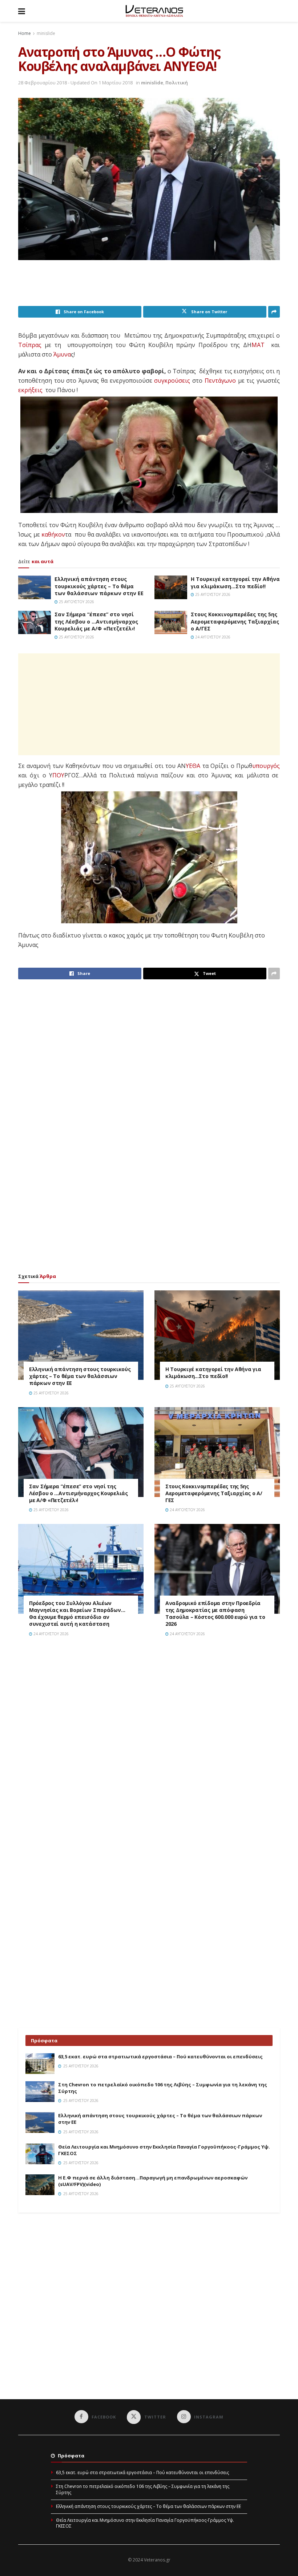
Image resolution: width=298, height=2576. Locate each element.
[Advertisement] (150, 287)
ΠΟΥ (58, 775)
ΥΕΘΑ (193, 766)
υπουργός (266, 766)
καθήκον (53, 534)
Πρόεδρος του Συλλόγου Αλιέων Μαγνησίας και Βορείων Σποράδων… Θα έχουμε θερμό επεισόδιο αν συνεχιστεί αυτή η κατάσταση (77, 1613)
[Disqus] (149, 1746)
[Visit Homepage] (154, 11)
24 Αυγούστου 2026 (212, 637)
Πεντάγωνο (220, 381)
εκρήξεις (30, 390)
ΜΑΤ (258, 345)
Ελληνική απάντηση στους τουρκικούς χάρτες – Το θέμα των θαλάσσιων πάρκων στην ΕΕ (99, 586)
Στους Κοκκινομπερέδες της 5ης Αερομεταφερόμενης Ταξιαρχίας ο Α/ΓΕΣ (235, 621)
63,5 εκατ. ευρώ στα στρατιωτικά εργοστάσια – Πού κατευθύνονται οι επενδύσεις (160, 2057)
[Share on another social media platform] (274, 312)
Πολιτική (177, 83)
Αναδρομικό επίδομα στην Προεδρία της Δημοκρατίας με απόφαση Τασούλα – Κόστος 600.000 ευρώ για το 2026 (215, 1613)
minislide (46, 33)
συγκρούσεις (172, 381)
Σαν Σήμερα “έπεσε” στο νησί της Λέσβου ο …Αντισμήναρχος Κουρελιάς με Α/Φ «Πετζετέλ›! (96, 621)
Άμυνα (62, 354)
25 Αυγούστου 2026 (76, 602)
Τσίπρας (30, 345)
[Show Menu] (22, 11)
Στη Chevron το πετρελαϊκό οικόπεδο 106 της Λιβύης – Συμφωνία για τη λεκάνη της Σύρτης (143, 2489)
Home (25, 33)
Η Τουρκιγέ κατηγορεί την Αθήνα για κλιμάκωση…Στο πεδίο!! (235, 583)
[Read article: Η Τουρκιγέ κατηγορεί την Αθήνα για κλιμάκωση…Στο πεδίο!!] (171, 587)
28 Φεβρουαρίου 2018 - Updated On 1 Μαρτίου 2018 (75, 83)
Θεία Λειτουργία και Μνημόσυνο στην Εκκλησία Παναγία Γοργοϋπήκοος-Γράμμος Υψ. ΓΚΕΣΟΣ (145, 2523)
